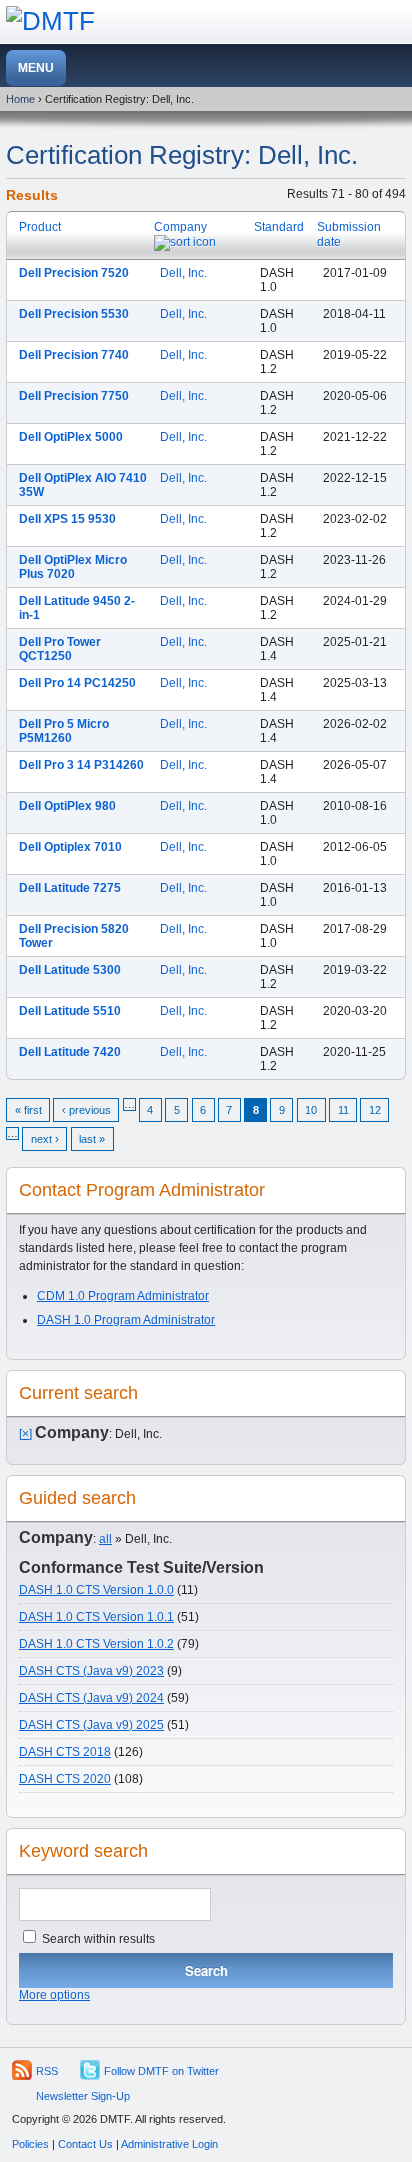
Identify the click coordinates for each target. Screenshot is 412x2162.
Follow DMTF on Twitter (161, 2071)
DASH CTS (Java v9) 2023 (91, 1671)
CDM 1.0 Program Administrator (123, 1296)
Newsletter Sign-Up (83, 2096)
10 (311, 1110)
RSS (47, 2071)
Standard (279, 227)
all (105, 1539)
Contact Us (85, 2144)
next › (45, 1139)
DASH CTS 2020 (65, 1779)
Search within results (97, 1939)
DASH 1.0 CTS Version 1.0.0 (96, 1590)
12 (375, 1110)
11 (343, 1110)
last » (92, 1139)
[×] (25, 1434)
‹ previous (86, 1110)
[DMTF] (50, 21)
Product (40, 227)
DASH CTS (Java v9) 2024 (91, 1698)
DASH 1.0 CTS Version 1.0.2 (96, 1644)
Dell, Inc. (183, 273)
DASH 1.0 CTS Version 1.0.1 (96, 1617)
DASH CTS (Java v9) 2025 (91, 1725)
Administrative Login (169, 2144)
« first (28, 1110)
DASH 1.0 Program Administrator (126, 1320)
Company (180, 227)
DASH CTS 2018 (65, 1752)
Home (20, 99)
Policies (30, 2144)
